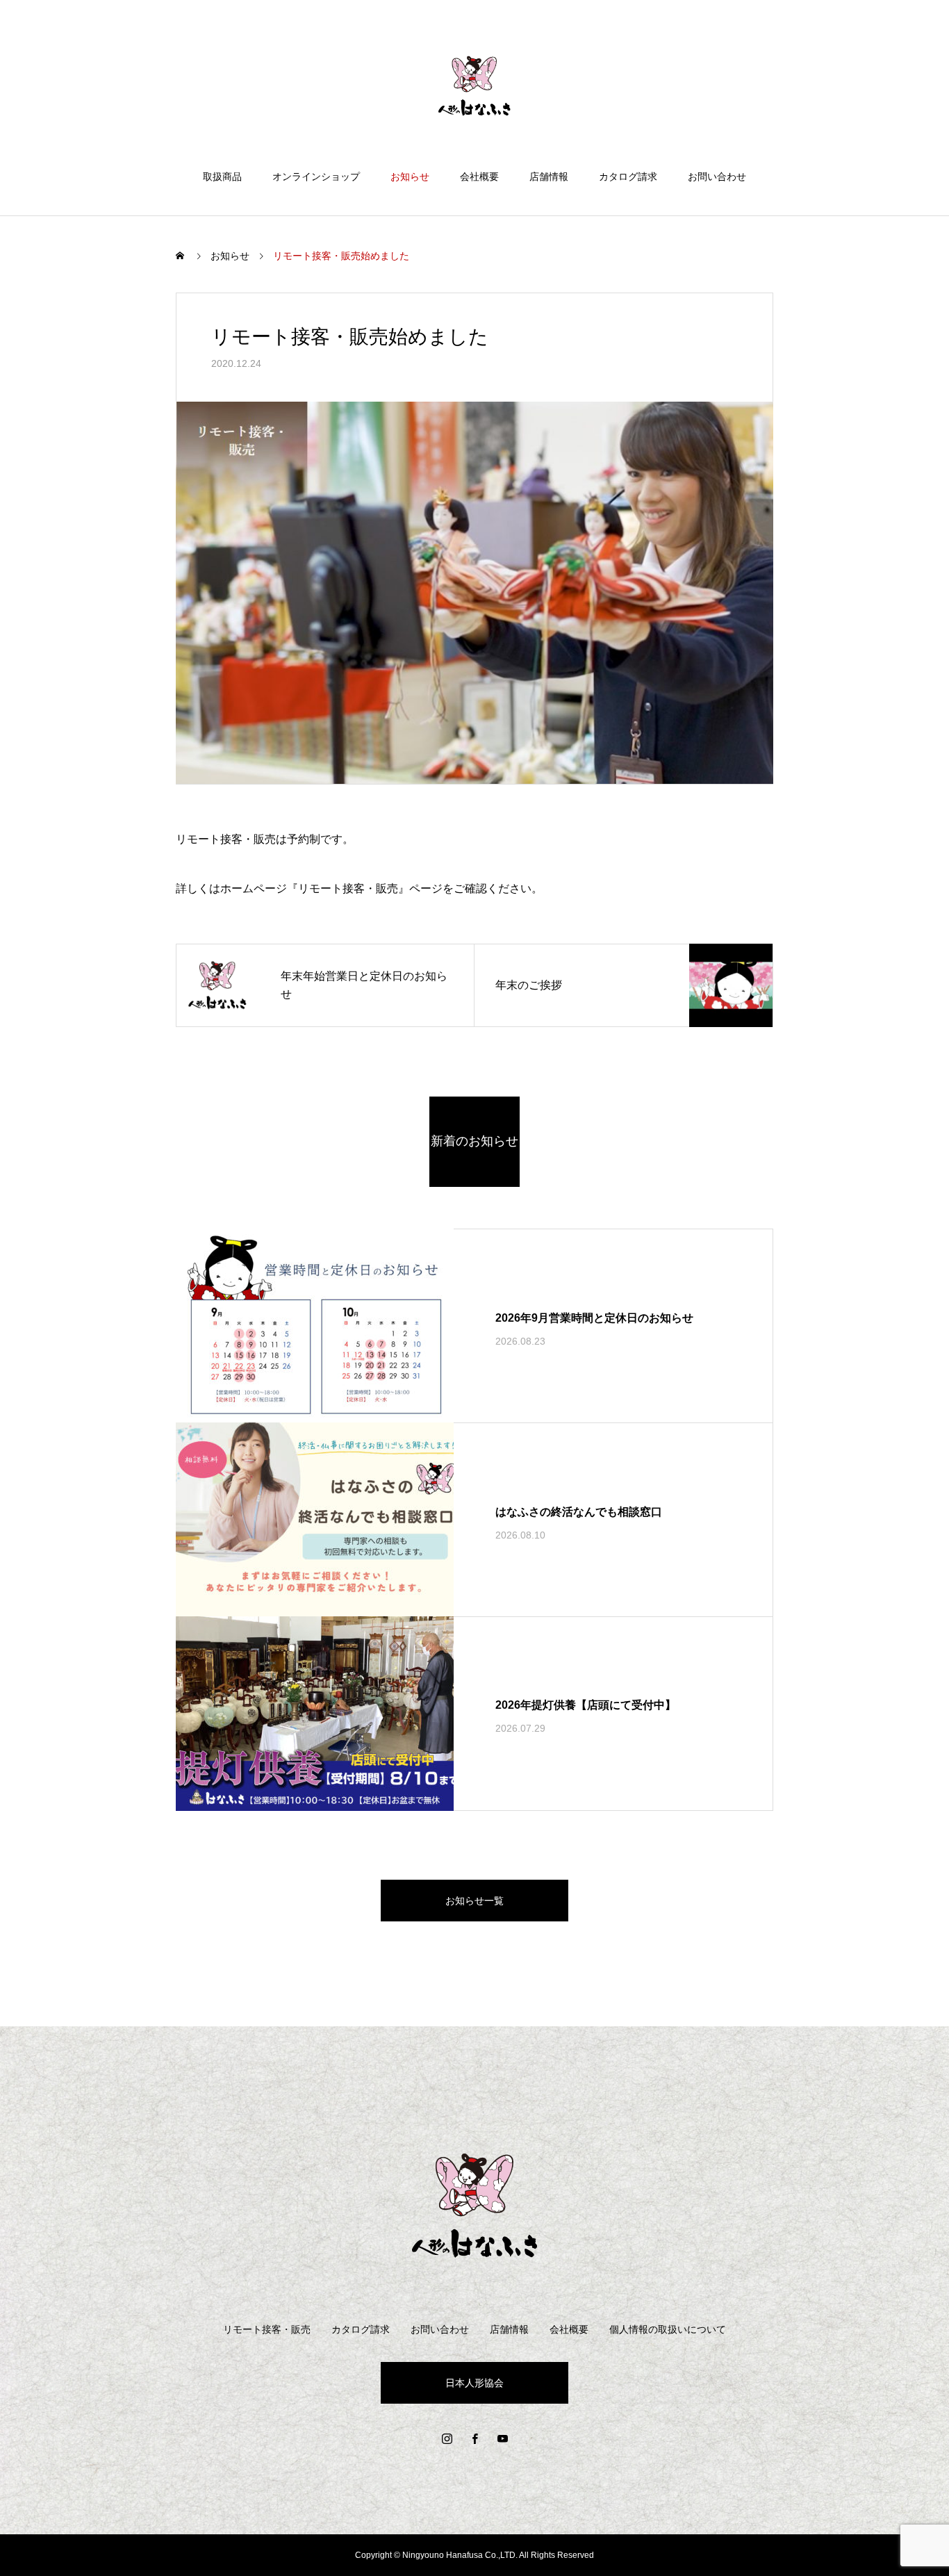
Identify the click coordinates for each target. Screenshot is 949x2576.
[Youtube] (502, 2438)
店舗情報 (549, 177)
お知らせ (410, 177)
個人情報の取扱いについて (668, 2329)
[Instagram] (447, 2438)
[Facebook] (474, 2438)
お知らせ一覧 (474, 1901)
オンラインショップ (316, 177)
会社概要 (479, 177)
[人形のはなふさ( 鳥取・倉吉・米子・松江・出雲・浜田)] (474, 86)
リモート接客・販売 (267, 2329)
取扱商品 (222, 177)
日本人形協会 (474, 2383)
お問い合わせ (717, 177)
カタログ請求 (628, 177)
